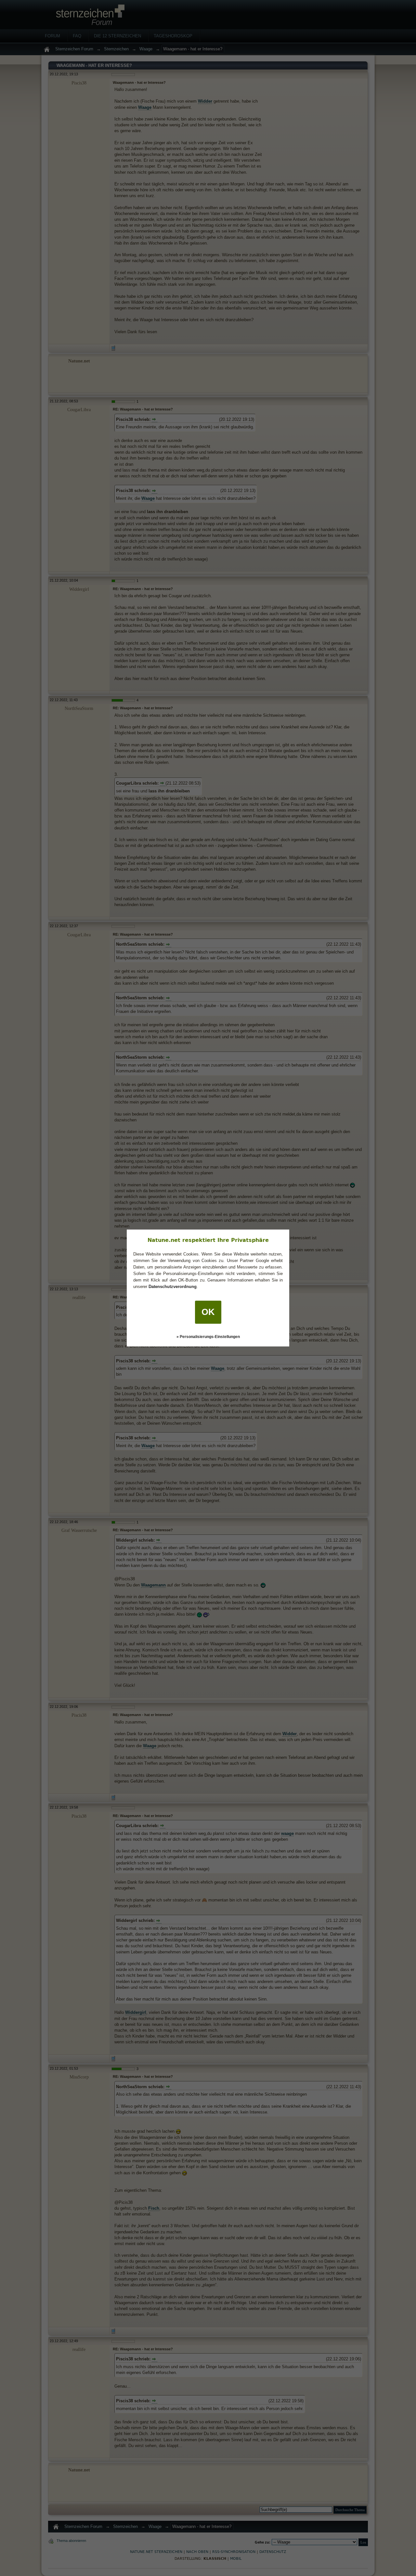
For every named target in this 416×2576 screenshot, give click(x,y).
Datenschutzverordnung (173, 1287)
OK (208, 1312)
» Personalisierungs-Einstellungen (208, 1337)
